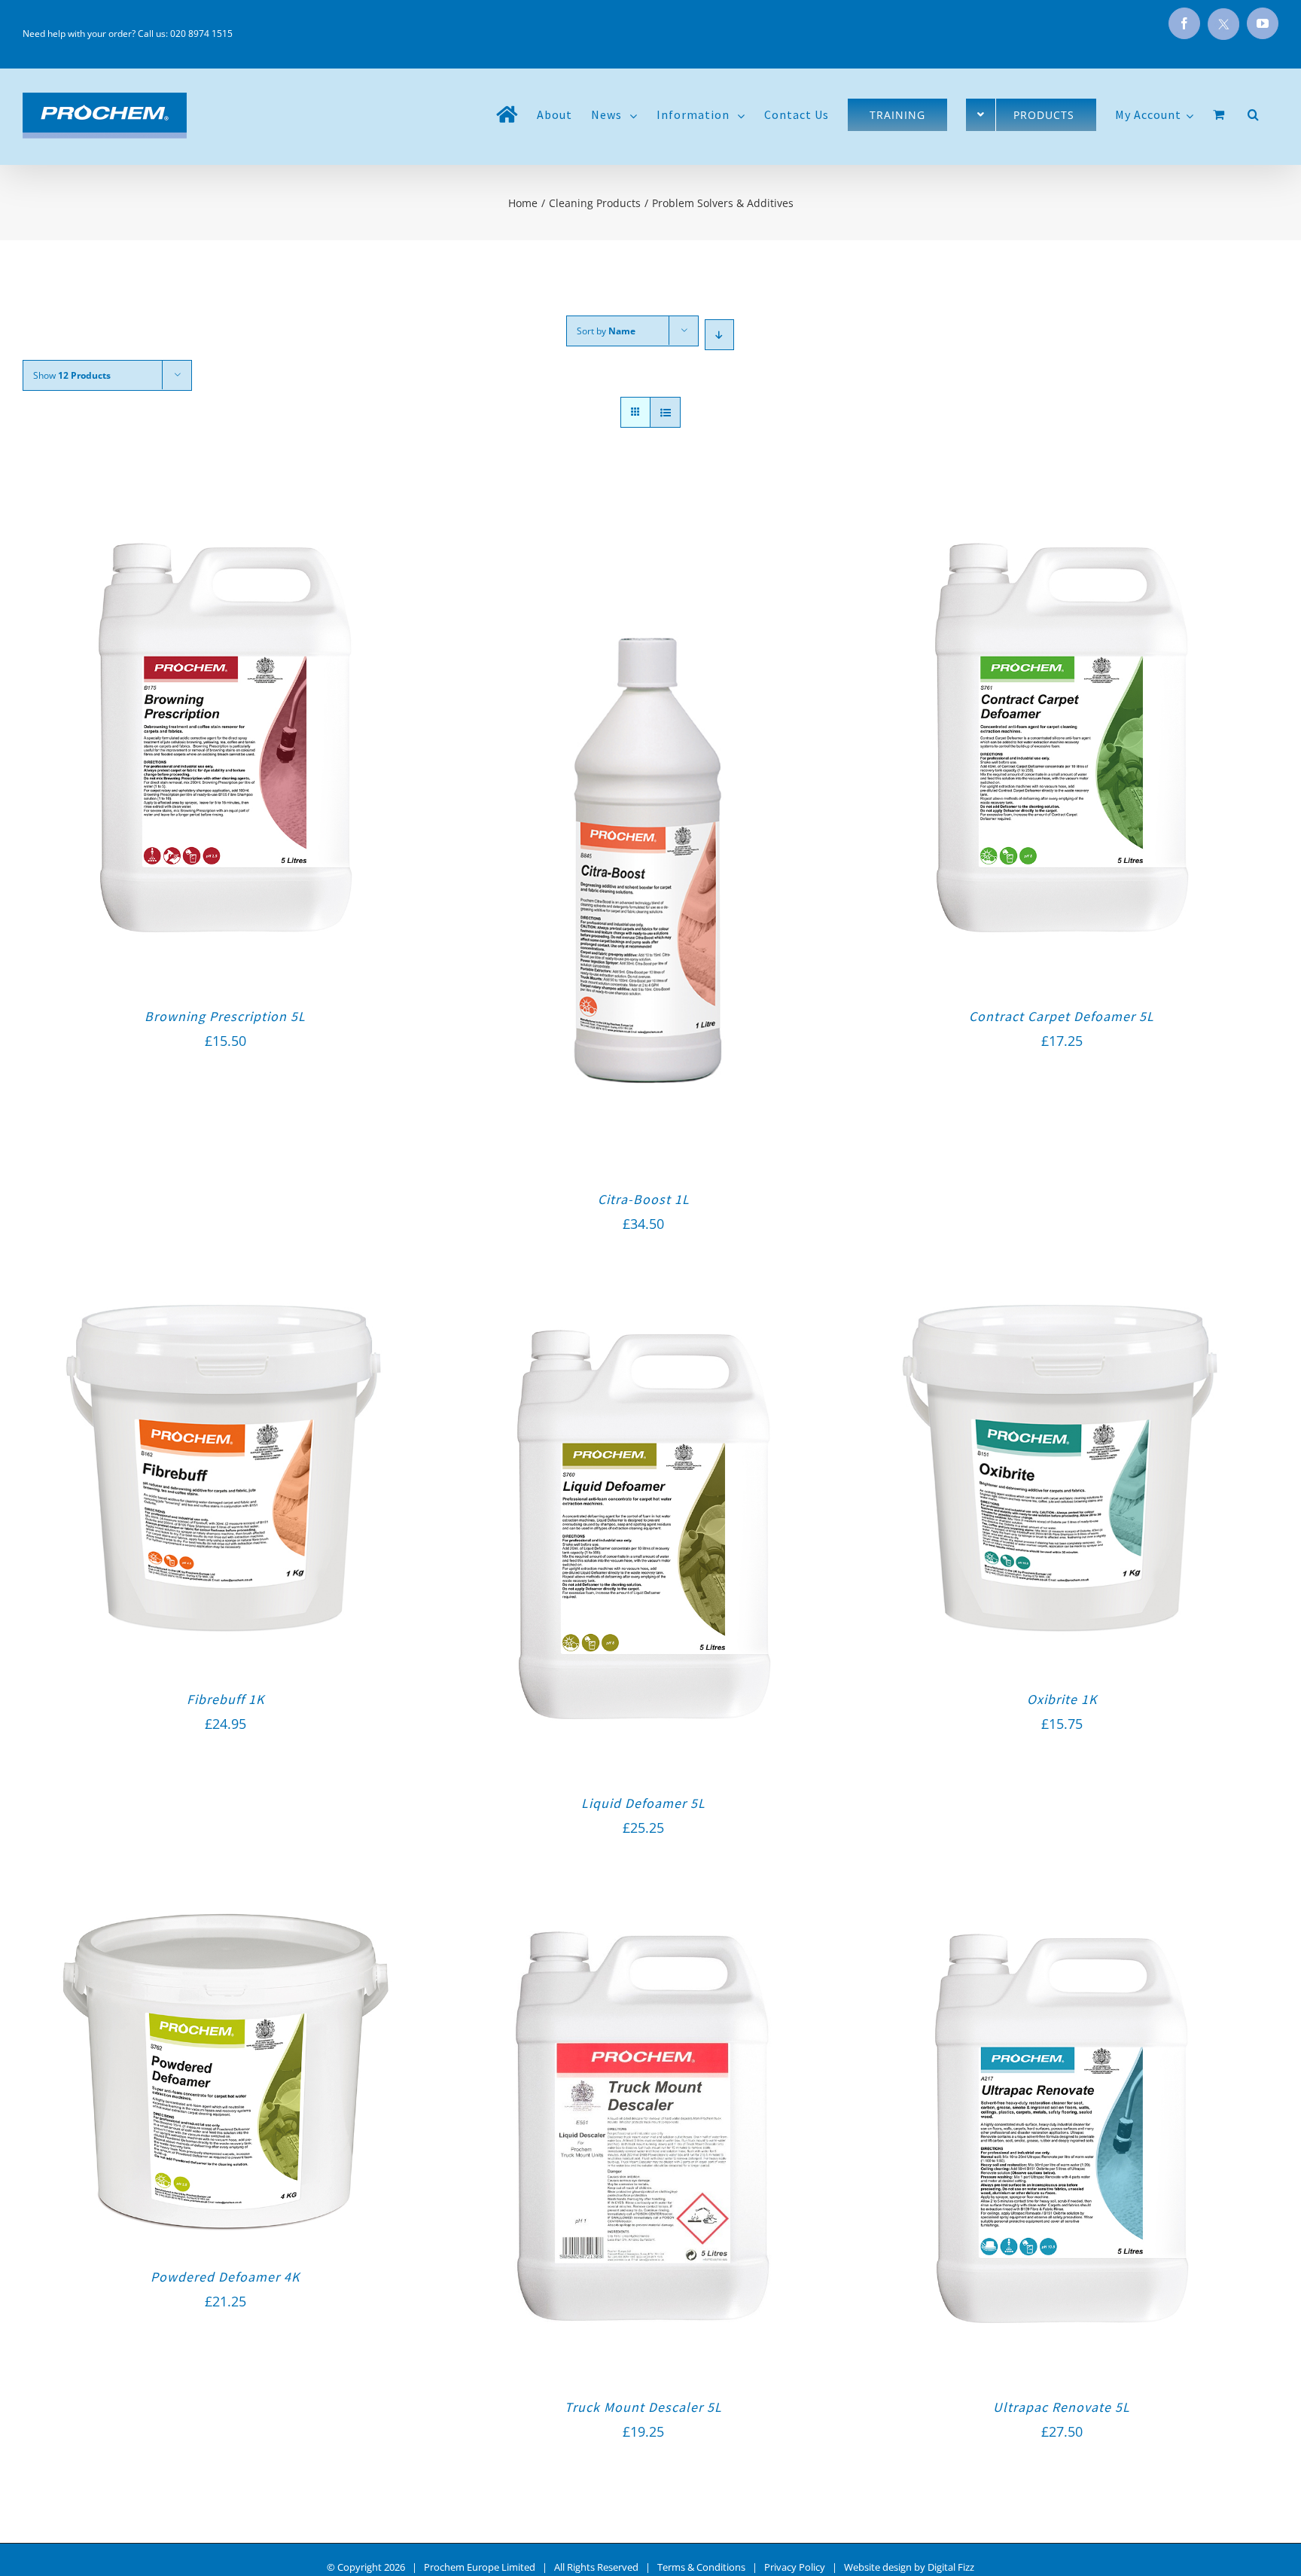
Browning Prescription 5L (225, 1016)
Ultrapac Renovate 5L (1062, 2407)
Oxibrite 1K (1062, 1699)
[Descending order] (719, 335)
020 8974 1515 (201, 34)
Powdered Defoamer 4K (225, 2277)
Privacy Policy (795, 2567)
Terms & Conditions (701, 2567)
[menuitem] (507, 114)
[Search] (1254, 114)
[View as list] (665, 412)
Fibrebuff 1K (225, 1699)
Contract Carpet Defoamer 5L (1062, 1016)
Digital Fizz (951, 2567)
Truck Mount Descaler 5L (643, 2407)
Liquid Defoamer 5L (643, 1803)
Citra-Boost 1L (644, 1199)
